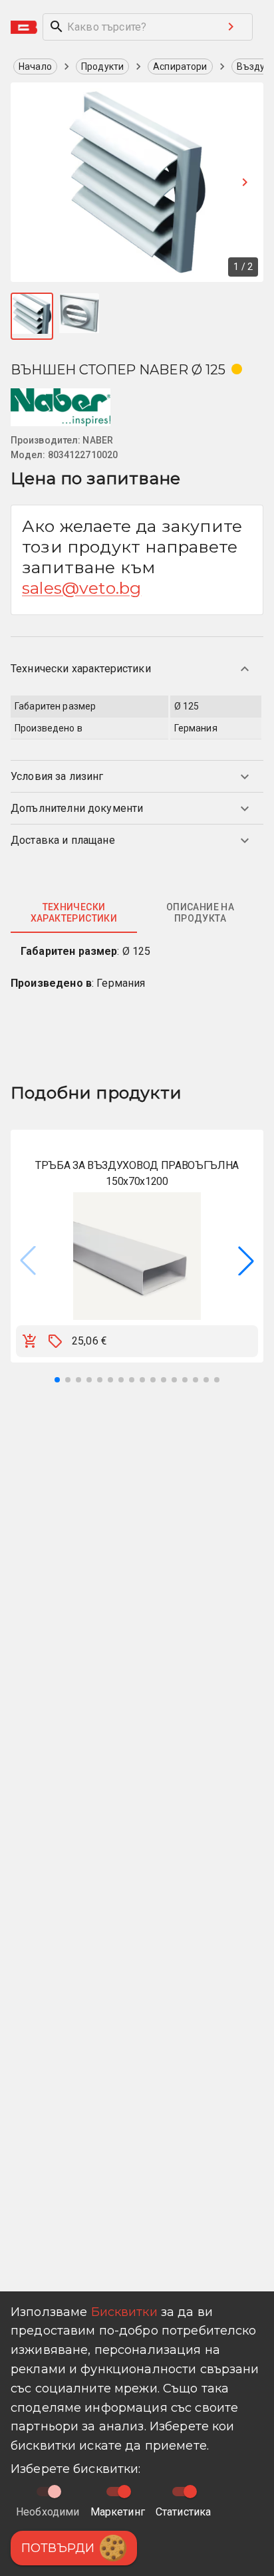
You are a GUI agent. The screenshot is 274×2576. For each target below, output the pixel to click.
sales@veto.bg (81, 588)
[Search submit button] (231, 27)
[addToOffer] (55, 1341)
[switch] (124, 2492)
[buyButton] (30, 1341)
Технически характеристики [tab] (74, 913)
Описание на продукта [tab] (200, 913)
